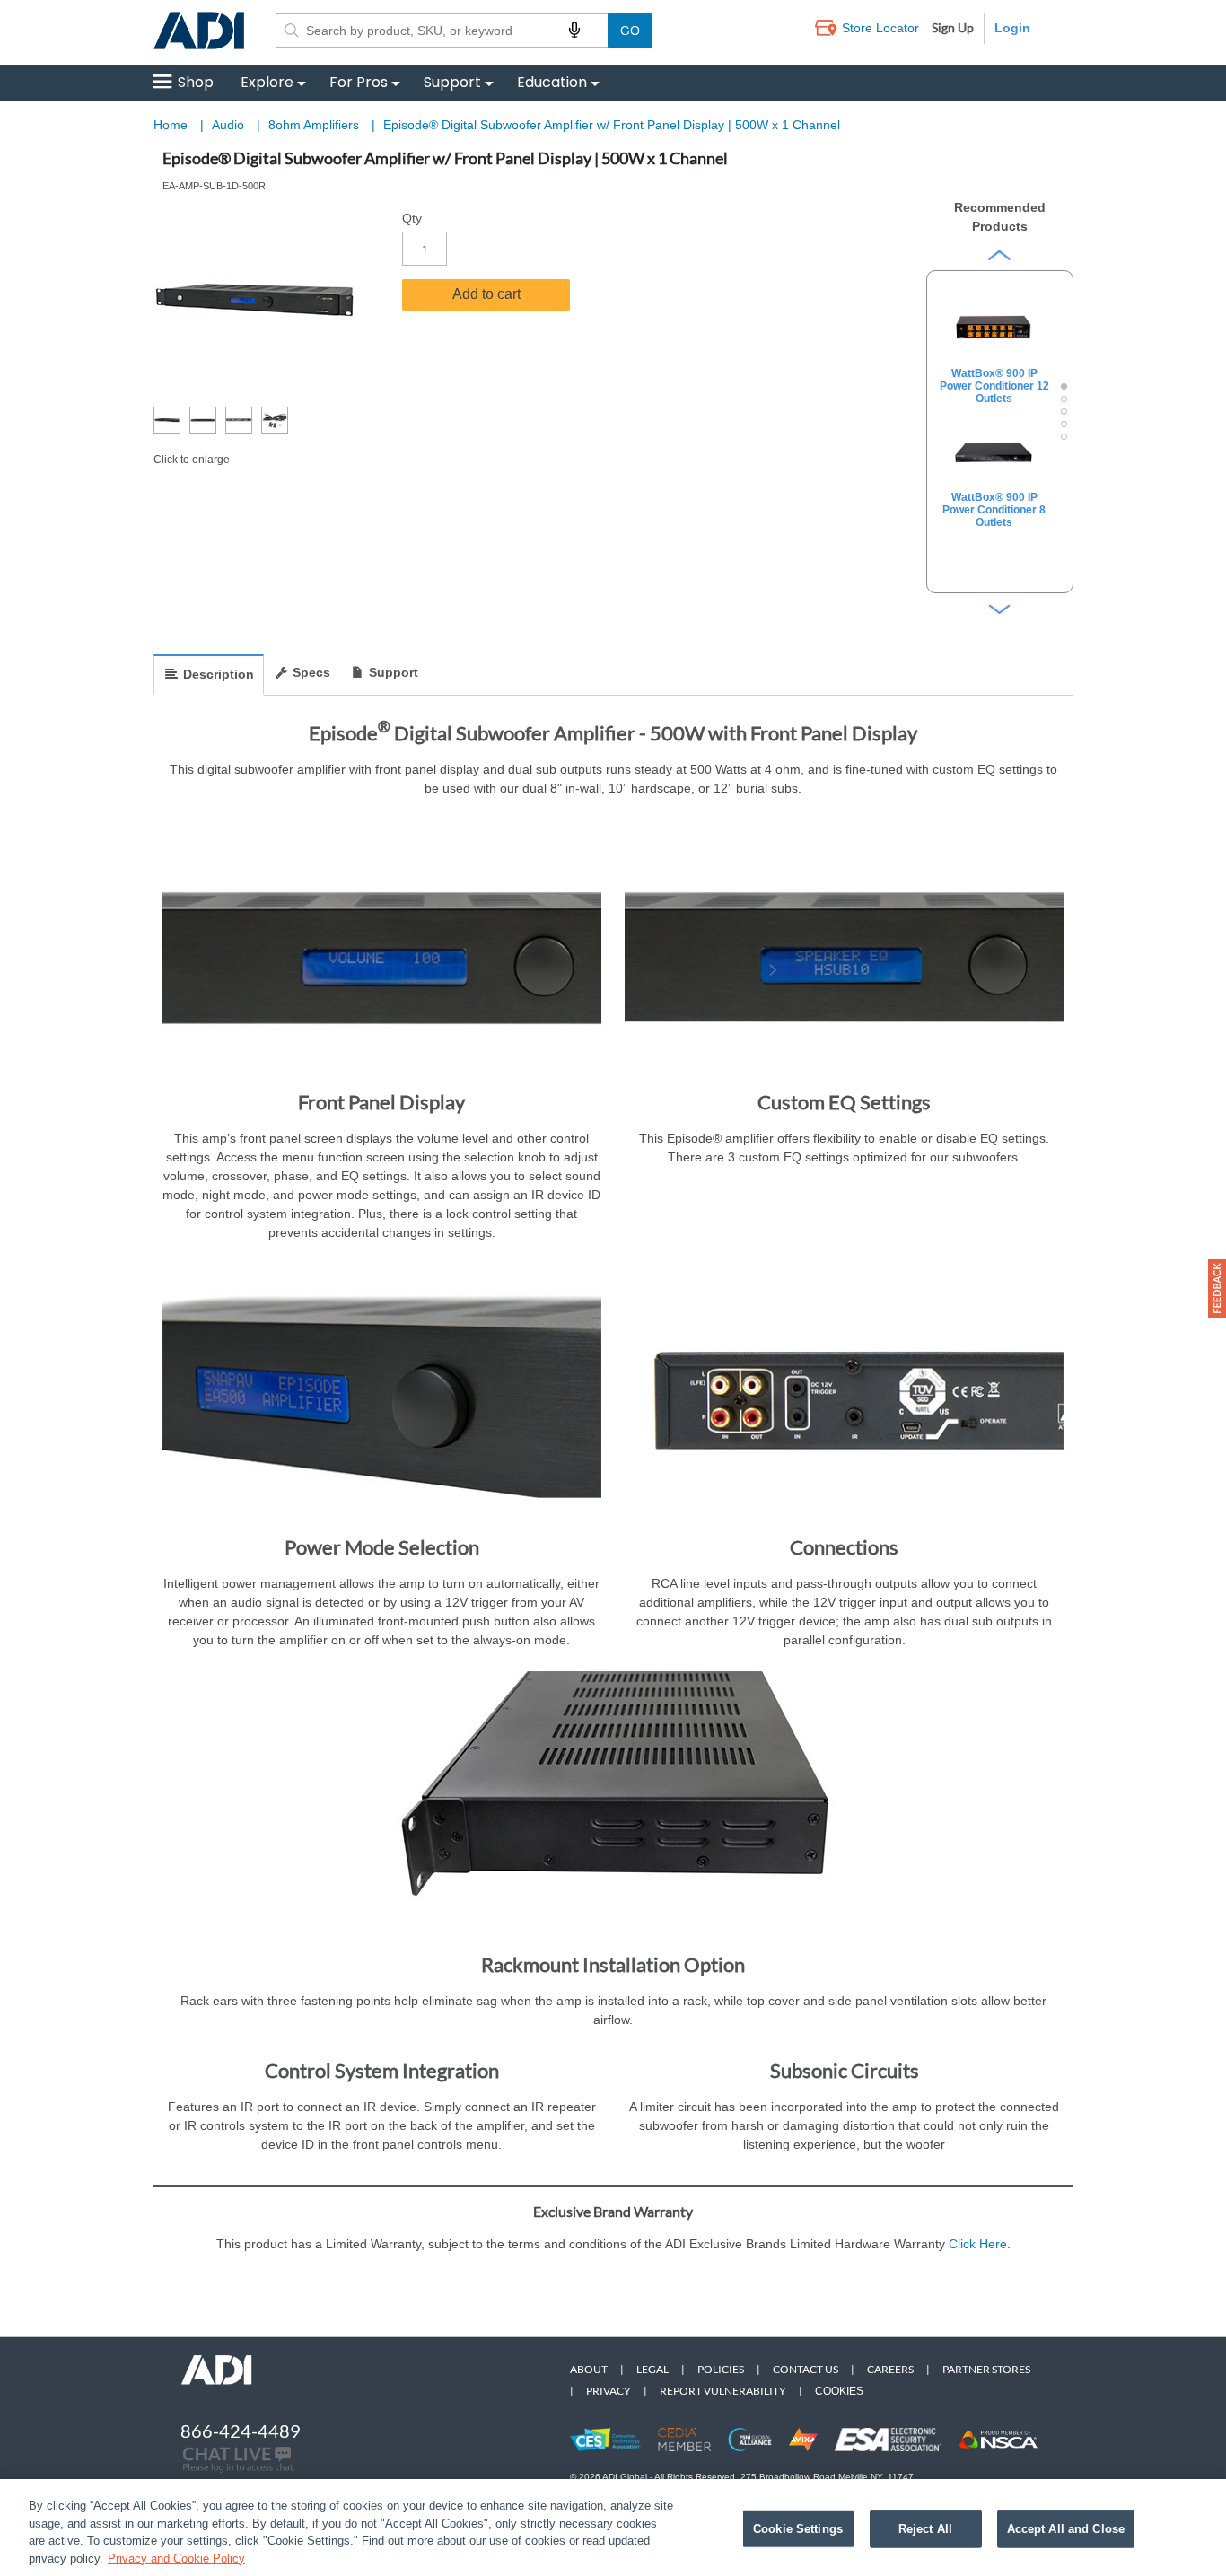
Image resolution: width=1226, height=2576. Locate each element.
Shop (196, 82)
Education (552, 82)
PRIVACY (609, 2391)
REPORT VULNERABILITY (723, 2391)
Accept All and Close (1066, 2529)
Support (452, 82)
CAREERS (890, 2369)
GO (630, 31)
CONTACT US (806, 2369)
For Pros (359, 82)
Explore (267, 82)
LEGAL (652, 2369)
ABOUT (589, 2369)
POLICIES (721, 2369)
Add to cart (486, 294)
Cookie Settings (798, 2529)
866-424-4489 (241, 2431)
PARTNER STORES (986, 2369)
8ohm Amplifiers (315, 125)
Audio (230, 125)
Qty (412, 218)
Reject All (925, 2529)
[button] (1217, 1288)
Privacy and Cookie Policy (176, 2558)
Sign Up (953, 27)
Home (171, 125)
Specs (311, 672)
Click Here (978, 2244)
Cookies (839, 2391)
